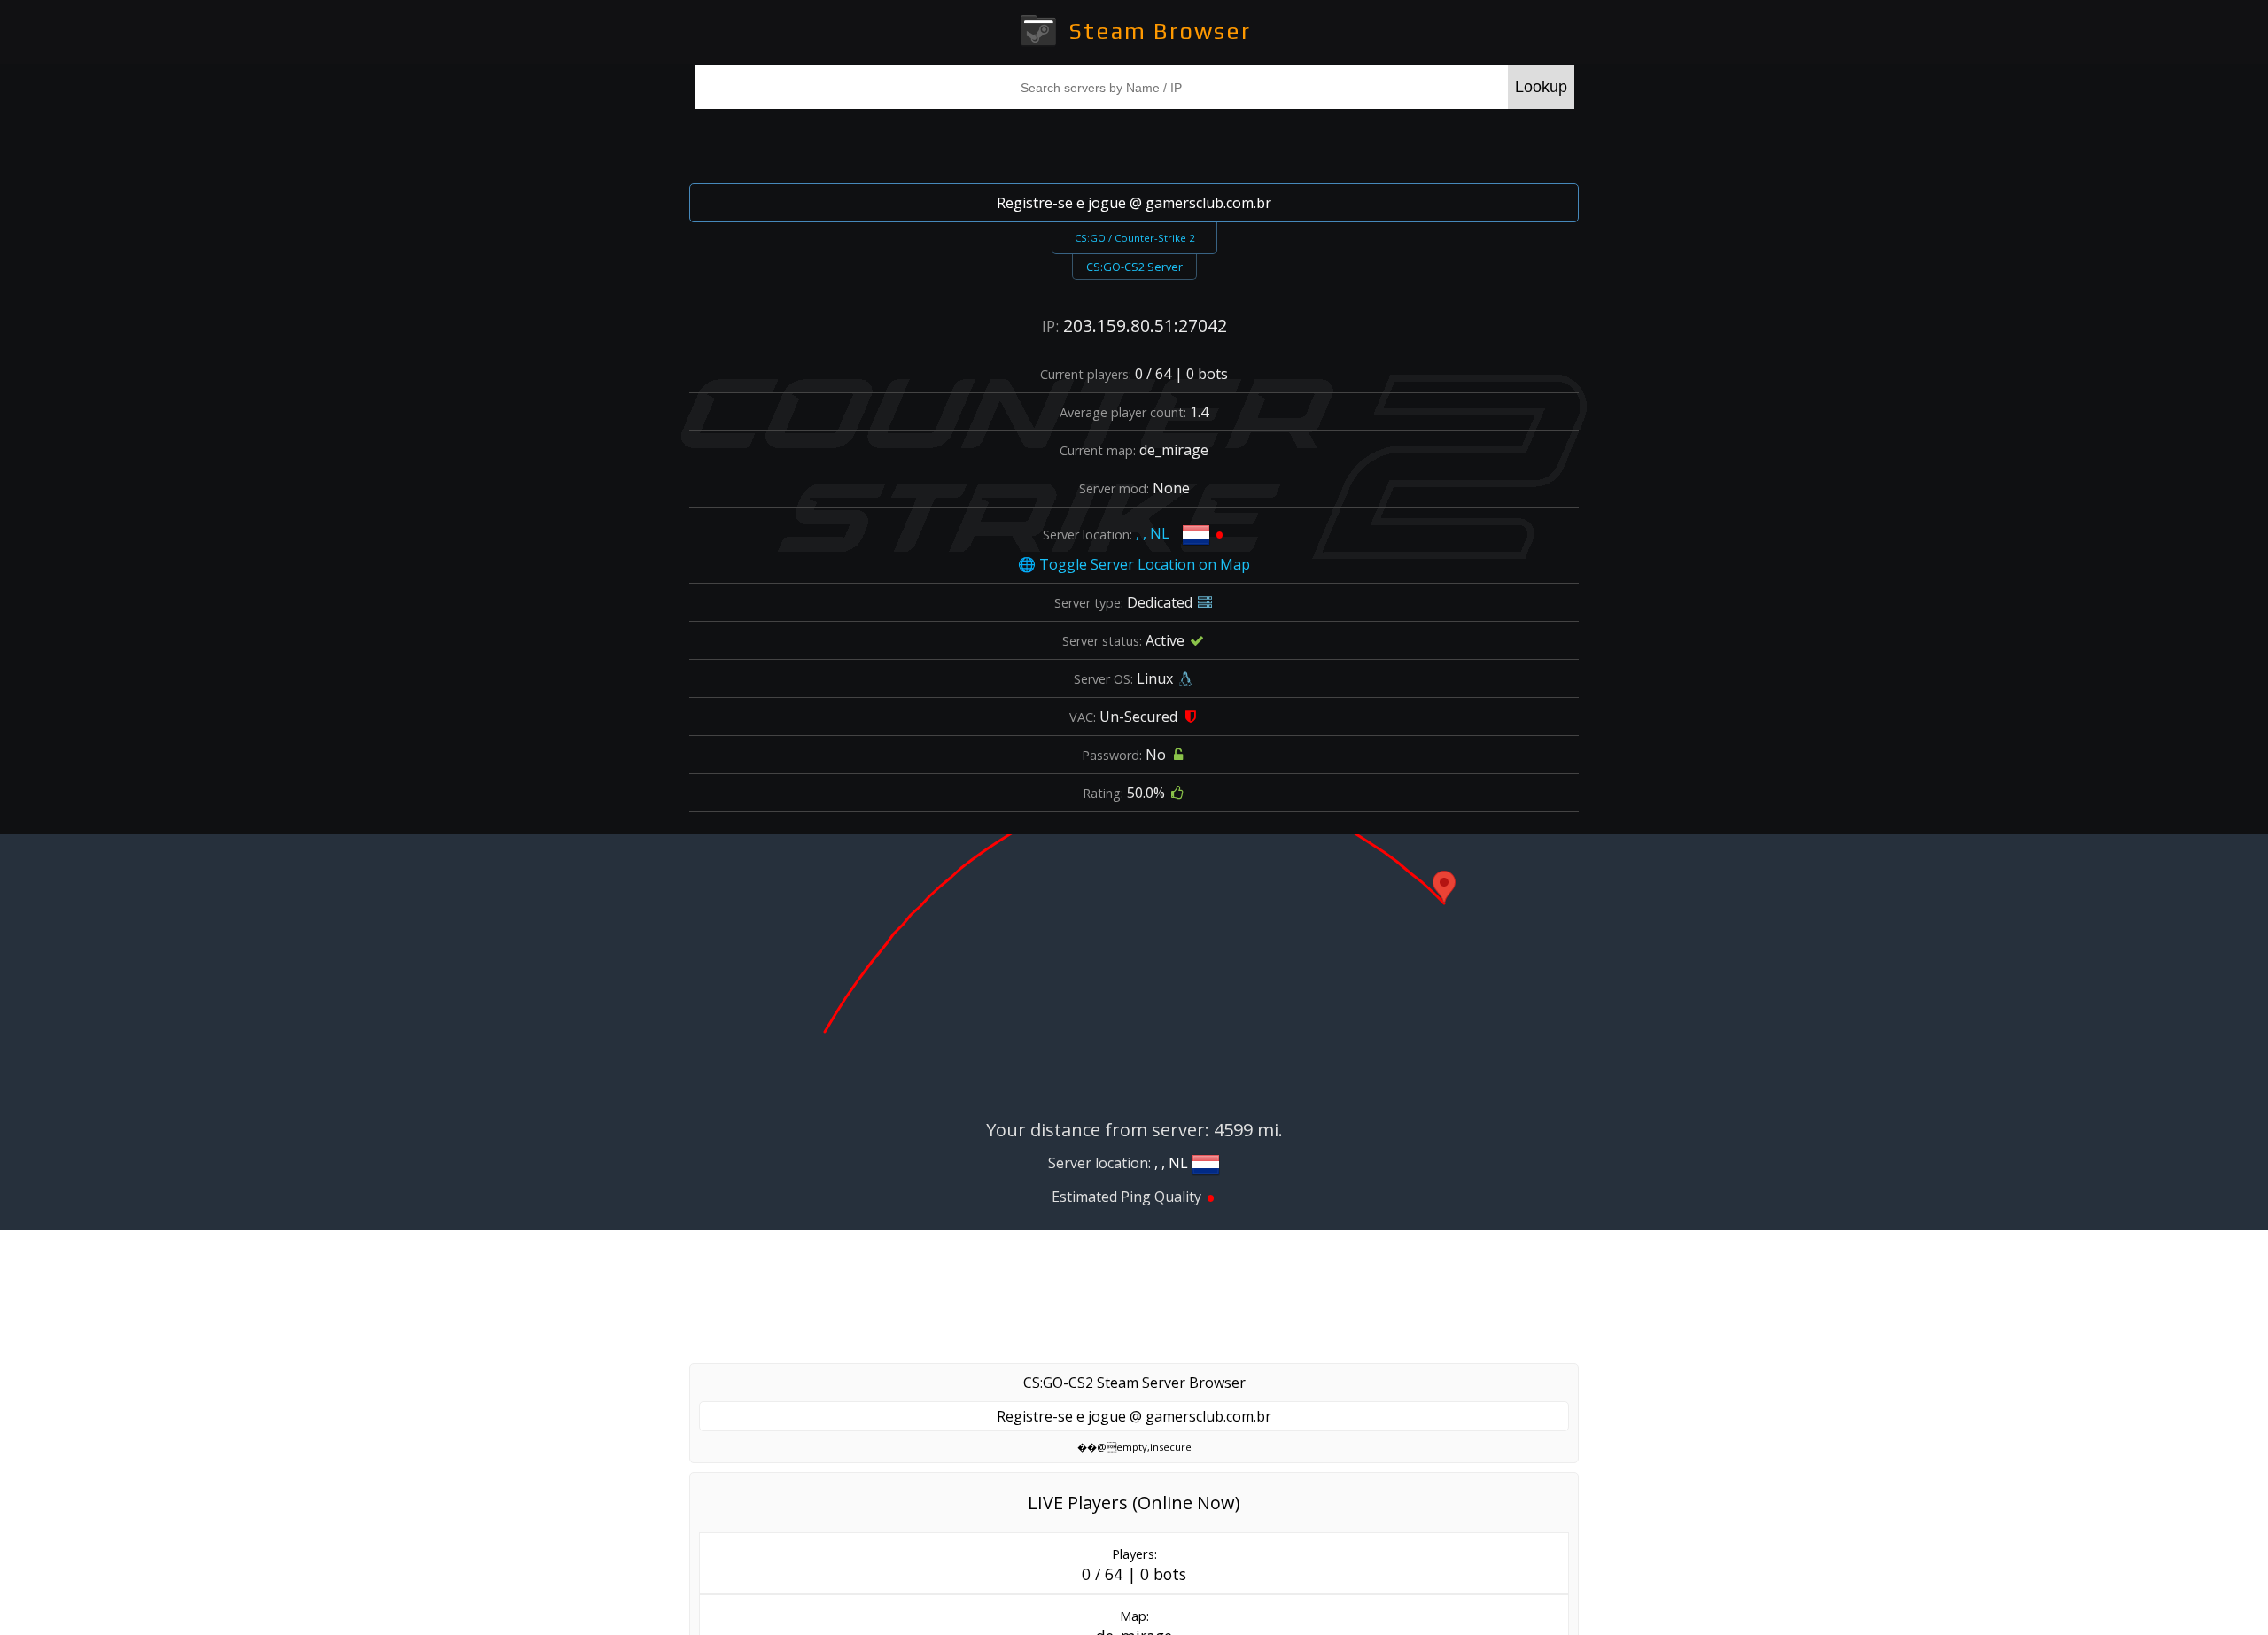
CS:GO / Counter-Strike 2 (1134, 238)
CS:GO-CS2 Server (1134, 267)
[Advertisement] (1134, 143)
